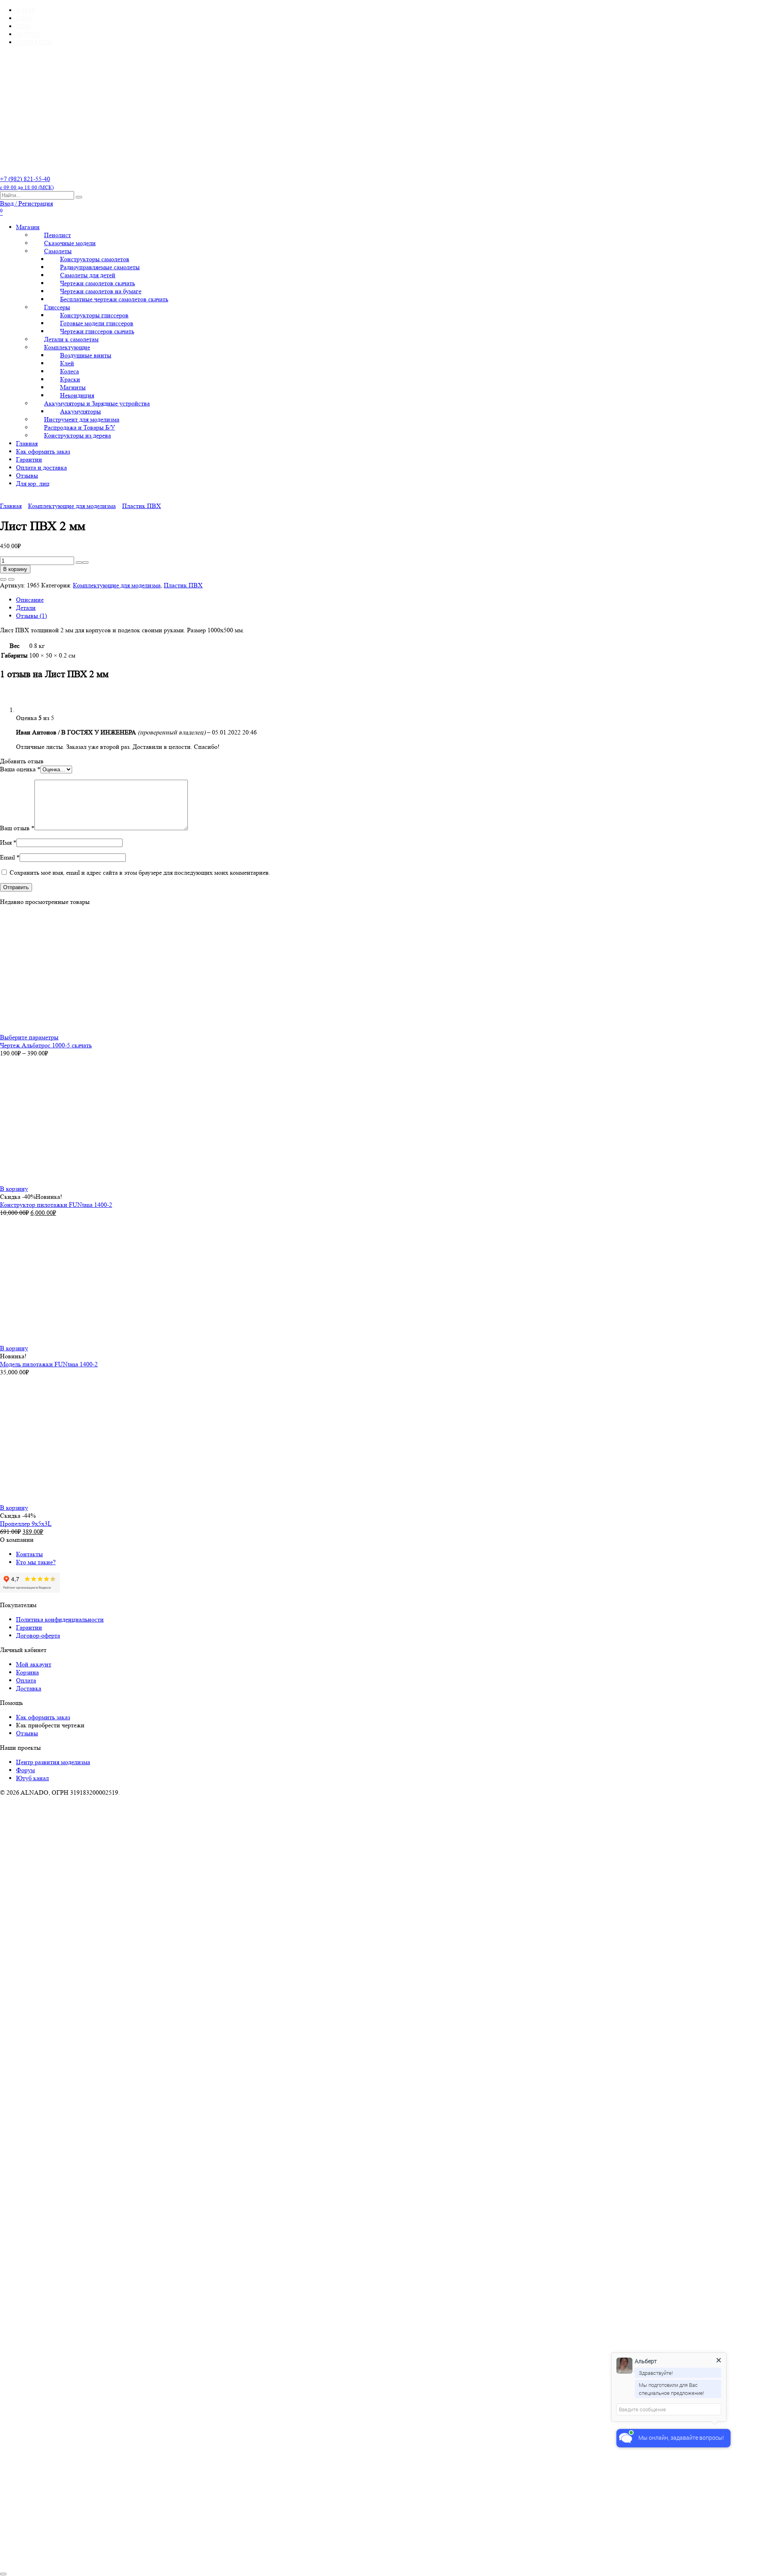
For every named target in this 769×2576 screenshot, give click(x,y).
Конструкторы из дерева (78, 435)
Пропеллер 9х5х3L (26, 1524)
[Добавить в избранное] (3, 579)
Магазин (28, 227)
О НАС (26, 10)
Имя (8, 842)
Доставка (29, 1688)
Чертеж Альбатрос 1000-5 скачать (46, 1045)
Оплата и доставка (41, 467)
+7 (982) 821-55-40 (27, 183)
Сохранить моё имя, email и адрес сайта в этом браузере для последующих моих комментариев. (140, 872)
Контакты (29, 1554)
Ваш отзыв (17, 828)
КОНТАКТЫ (34, 42)
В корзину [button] (14, 1189)
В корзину (15, 569)
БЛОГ (24, 18)
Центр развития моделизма (53, 1762)
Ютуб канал (32, 1778)
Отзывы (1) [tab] (31, 616)
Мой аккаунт (34, 1664)
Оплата (26, 1680)
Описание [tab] (30, 600)
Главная (27, 443)
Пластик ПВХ (142, 506)
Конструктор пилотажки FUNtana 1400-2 (56, 1205)
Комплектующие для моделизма (72, 506)
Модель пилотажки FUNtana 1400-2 (49, 1364)
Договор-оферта (38, 1635)
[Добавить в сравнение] (11, 579)
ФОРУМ (28, 34)
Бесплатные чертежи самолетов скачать (114, 299)
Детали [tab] (26, 608)
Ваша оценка (20, 769)
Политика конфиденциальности (60, 1619)
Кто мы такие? (36, 1562)
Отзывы (27, 475)
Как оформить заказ (43, 451)
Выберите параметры (29, 1037)
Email (10, 857)
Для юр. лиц (33, 483)
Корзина (27, 1672)
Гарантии (29, 459)
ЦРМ (23, 26)
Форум (25, 1770)
